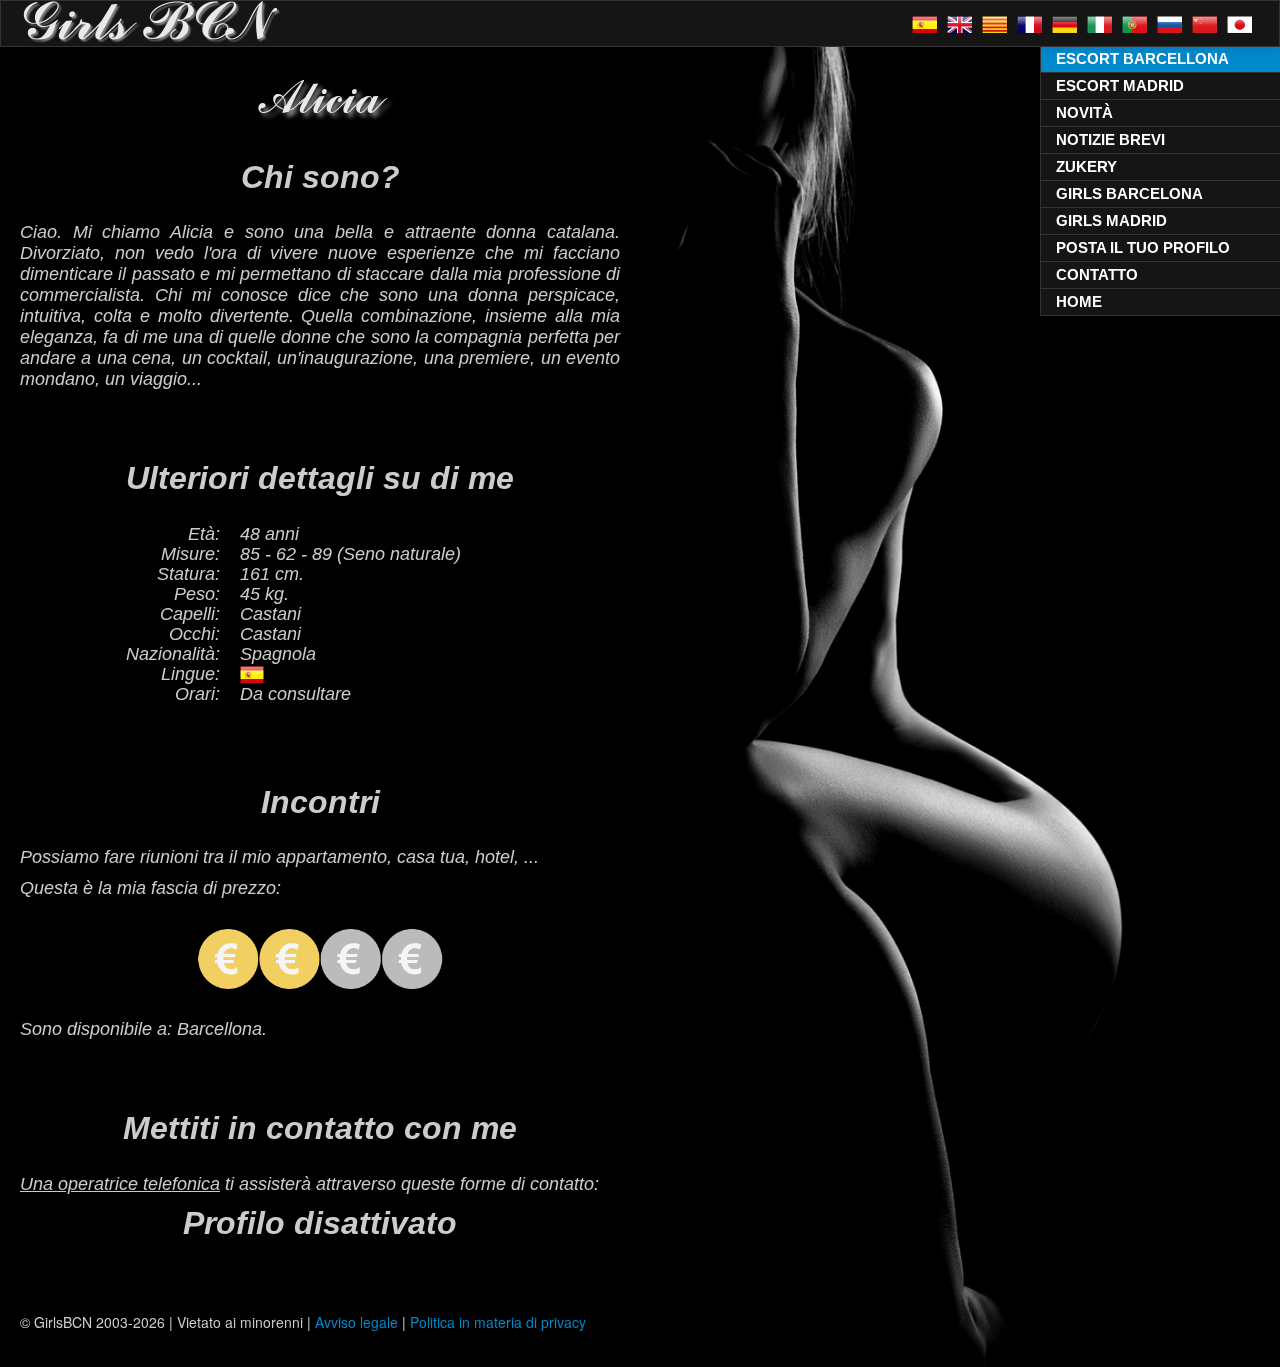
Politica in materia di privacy (498, 1322)
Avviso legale (356, 1322)
